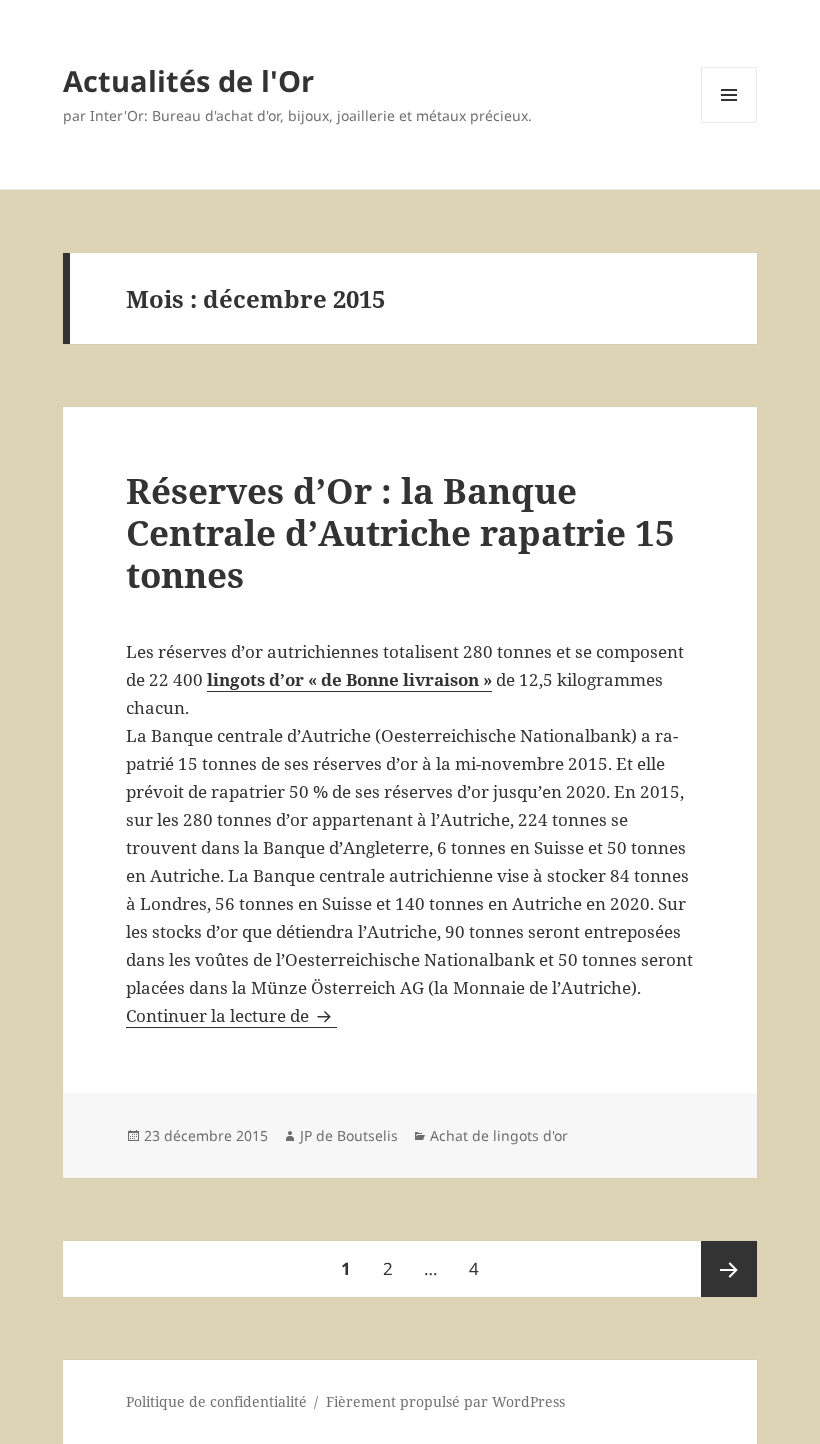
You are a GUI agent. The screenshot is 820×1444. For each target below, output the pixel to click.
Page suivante (729, 1269)
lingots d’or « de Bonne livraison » (349, 679)
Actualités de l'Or (188, 80)
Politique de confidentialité (216, 1401)
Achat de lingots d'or (499, 1135)
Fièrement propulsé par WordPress (445, 1401)
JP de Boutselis (349, 1135)
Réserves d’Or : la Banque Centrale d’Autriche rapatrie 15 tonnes (400, 532)
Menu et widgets (729, 122)
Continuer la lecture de (231, 1015)
